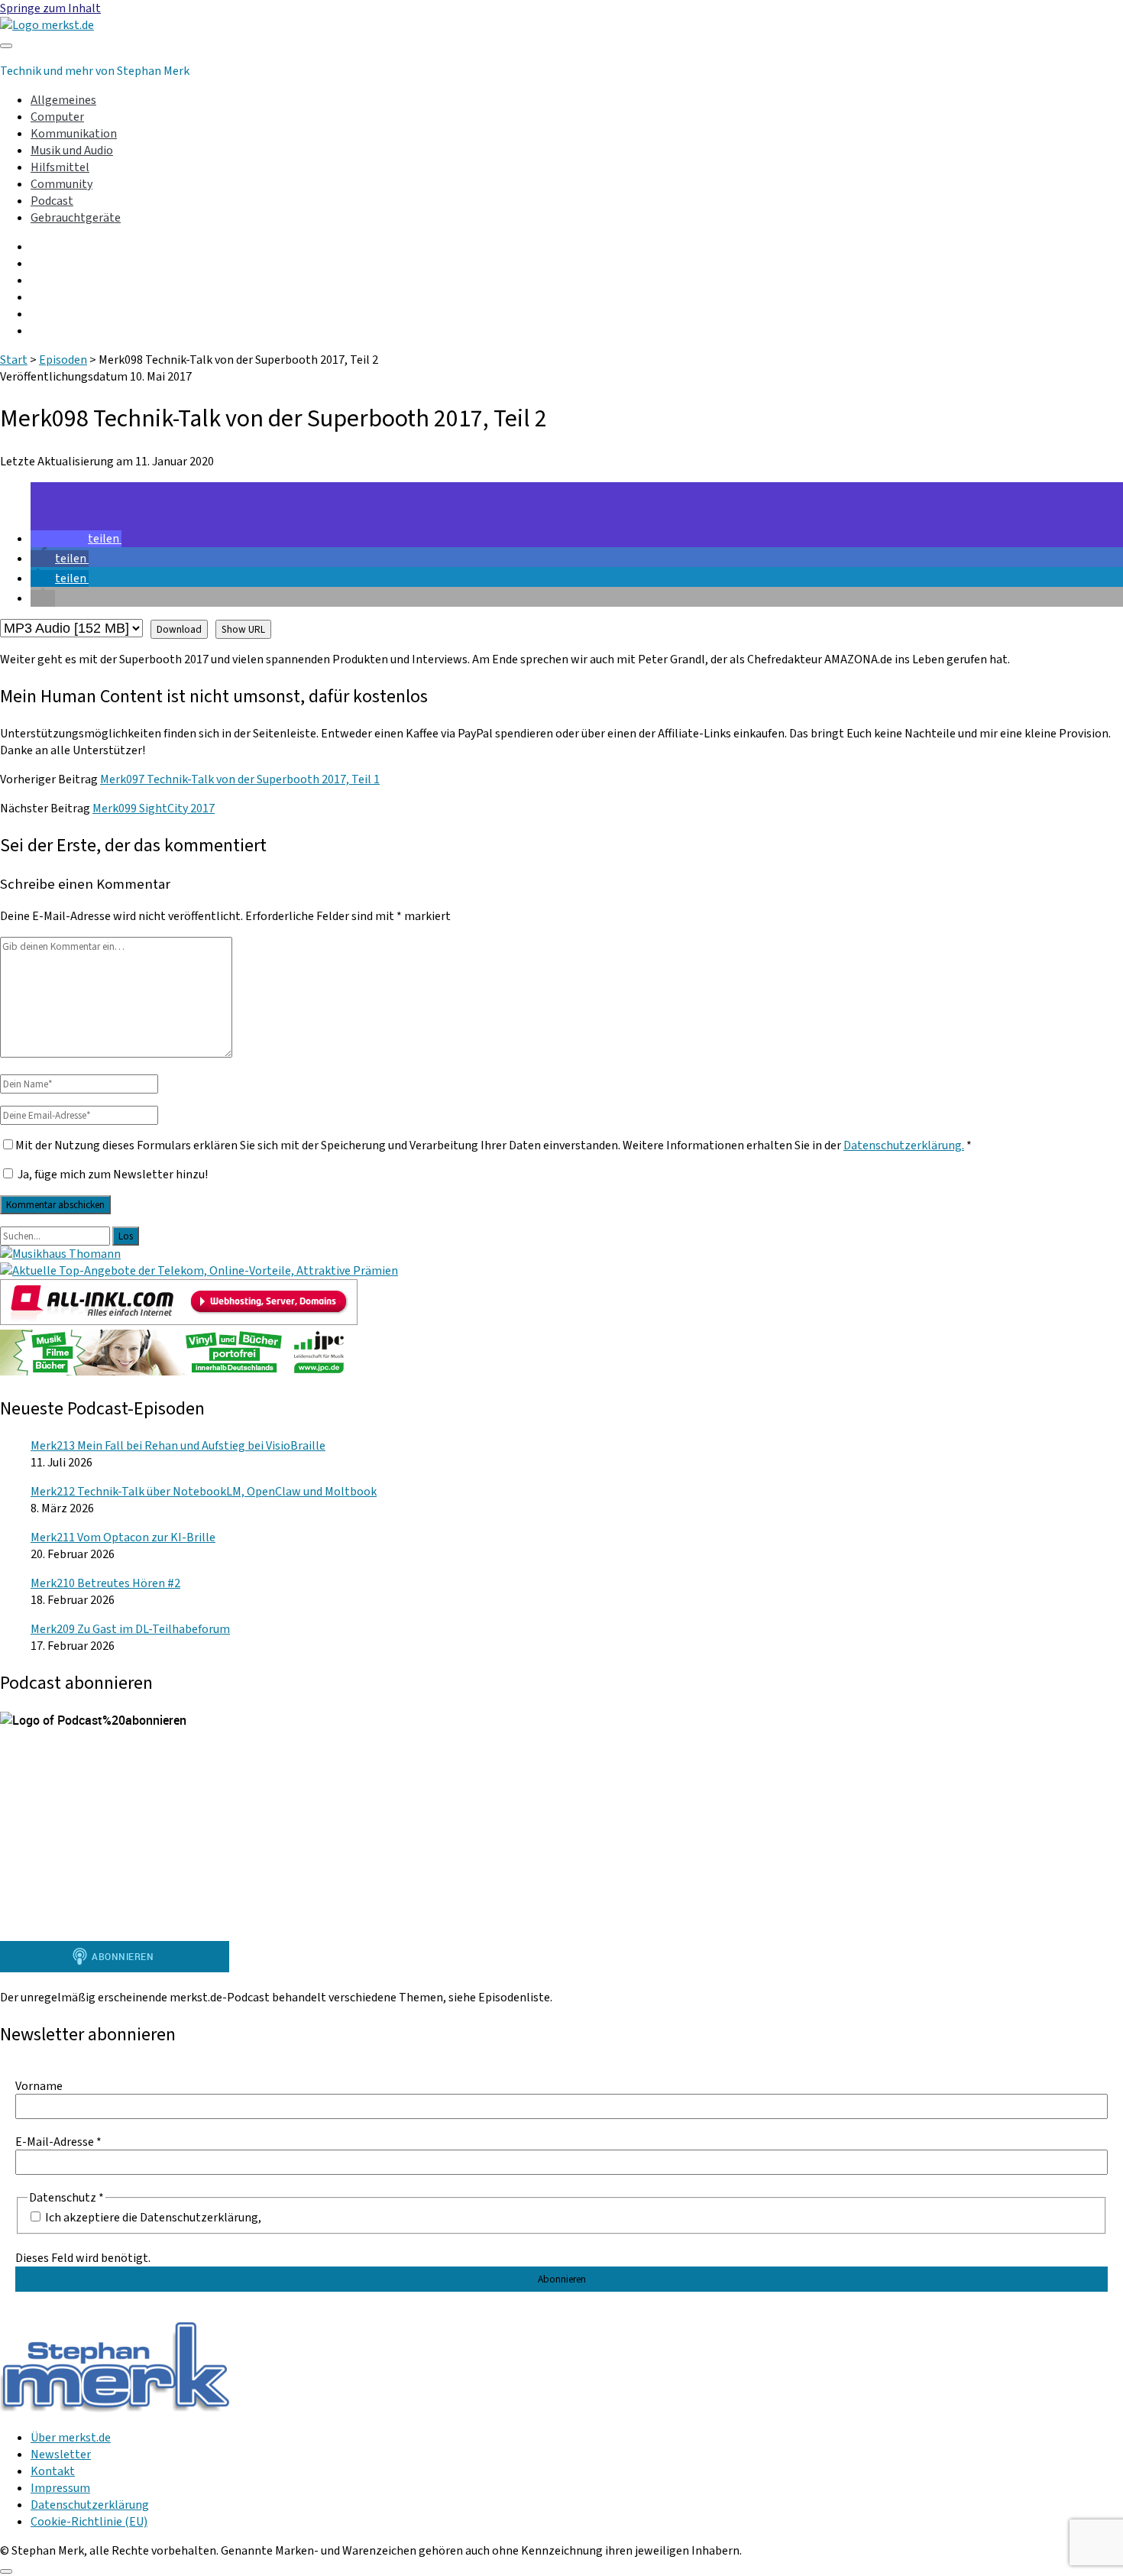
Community (61, 184)
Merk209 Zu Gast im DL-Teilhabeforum (130, 1629)
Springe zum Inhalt (50, 8)
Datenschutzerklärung (90, 2505)
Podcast (52, 201)
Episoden (63, 360)
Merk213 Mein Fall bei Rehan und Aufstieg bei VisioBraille (178, 1446)
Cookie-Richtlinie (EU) (89, 2522)
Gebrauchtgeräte (76, 218)
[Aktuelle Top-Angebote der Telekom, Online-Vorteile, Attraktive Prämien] (199, 1271)
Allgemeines (63, 100)
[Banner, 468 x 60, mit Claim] (179, 1372)
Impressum (60, 2488)
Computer (57, 117)
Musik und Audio (72, 151)
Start (14, 360)
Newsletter (61, 2454)
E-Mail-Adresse (58, 2142)
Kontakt (53, 2471)
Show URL (243, 629)
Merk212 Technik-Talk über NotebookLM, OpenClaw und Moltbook (204, 1492)
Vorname (39, 2086)
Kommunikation (74, 134)
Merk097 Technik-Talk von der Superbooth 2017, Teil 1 (240, 779)
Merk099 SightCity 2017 (154, 808)
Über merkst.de (71, 2438)
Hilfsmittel (60, 167)
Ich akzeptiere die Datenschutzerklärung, (152, 2217)
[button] (76, 539)
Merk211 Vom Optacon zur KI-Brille (123, 1537)
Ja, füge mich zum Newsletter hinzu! (112, 1175)
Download (179, 629)
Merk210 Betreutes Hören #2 (105, 1583)
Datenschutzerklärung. (904, 1145)
